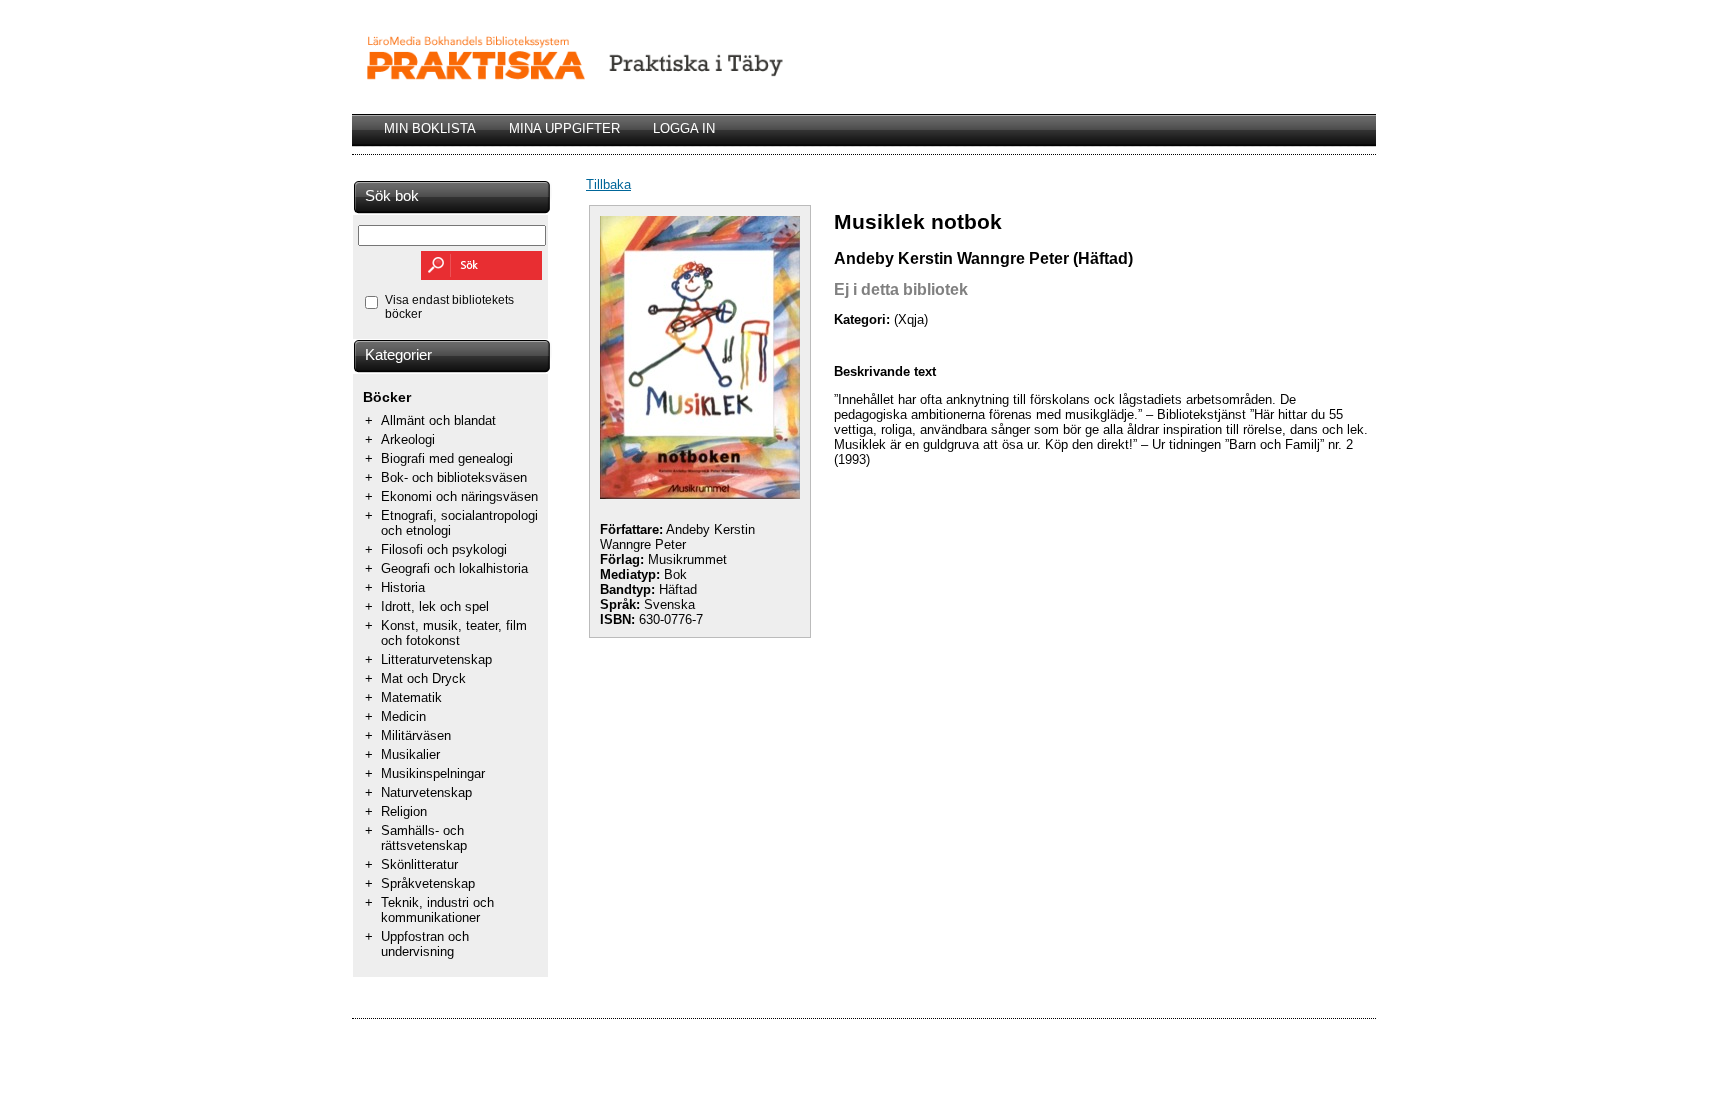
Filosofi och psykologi (444, 549)
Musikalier (410, 754)
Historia (403, 587)
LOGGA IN (684, 128)
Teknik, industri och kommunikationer (437, 910)
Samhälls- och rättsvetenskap (424, 838)
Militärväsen (416, 735)
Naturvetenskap (426, 792)
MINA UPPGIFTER (564, 128)
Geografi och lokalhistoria (454, 568)
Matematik (411, 697)
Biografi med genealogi (447, 458)
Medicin (403, 716)
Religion (404, 811)
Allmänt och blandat (438, 420)
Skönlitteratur (419, 864)
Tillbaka (608, 184)
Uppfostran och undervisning (425, 944)
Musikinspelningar (433, 773)
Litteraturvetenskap (436, 659)
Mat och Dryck (423, 678)
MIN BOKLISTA (430, 128)
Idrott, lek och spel (435, 606)
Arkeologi (408, 439)
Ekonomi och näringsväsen (459, 496)
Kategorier (398, 355)
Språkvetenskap (428, 883)
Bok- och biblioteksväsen (454, 477)
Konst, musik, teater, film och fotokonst (454, 633)
